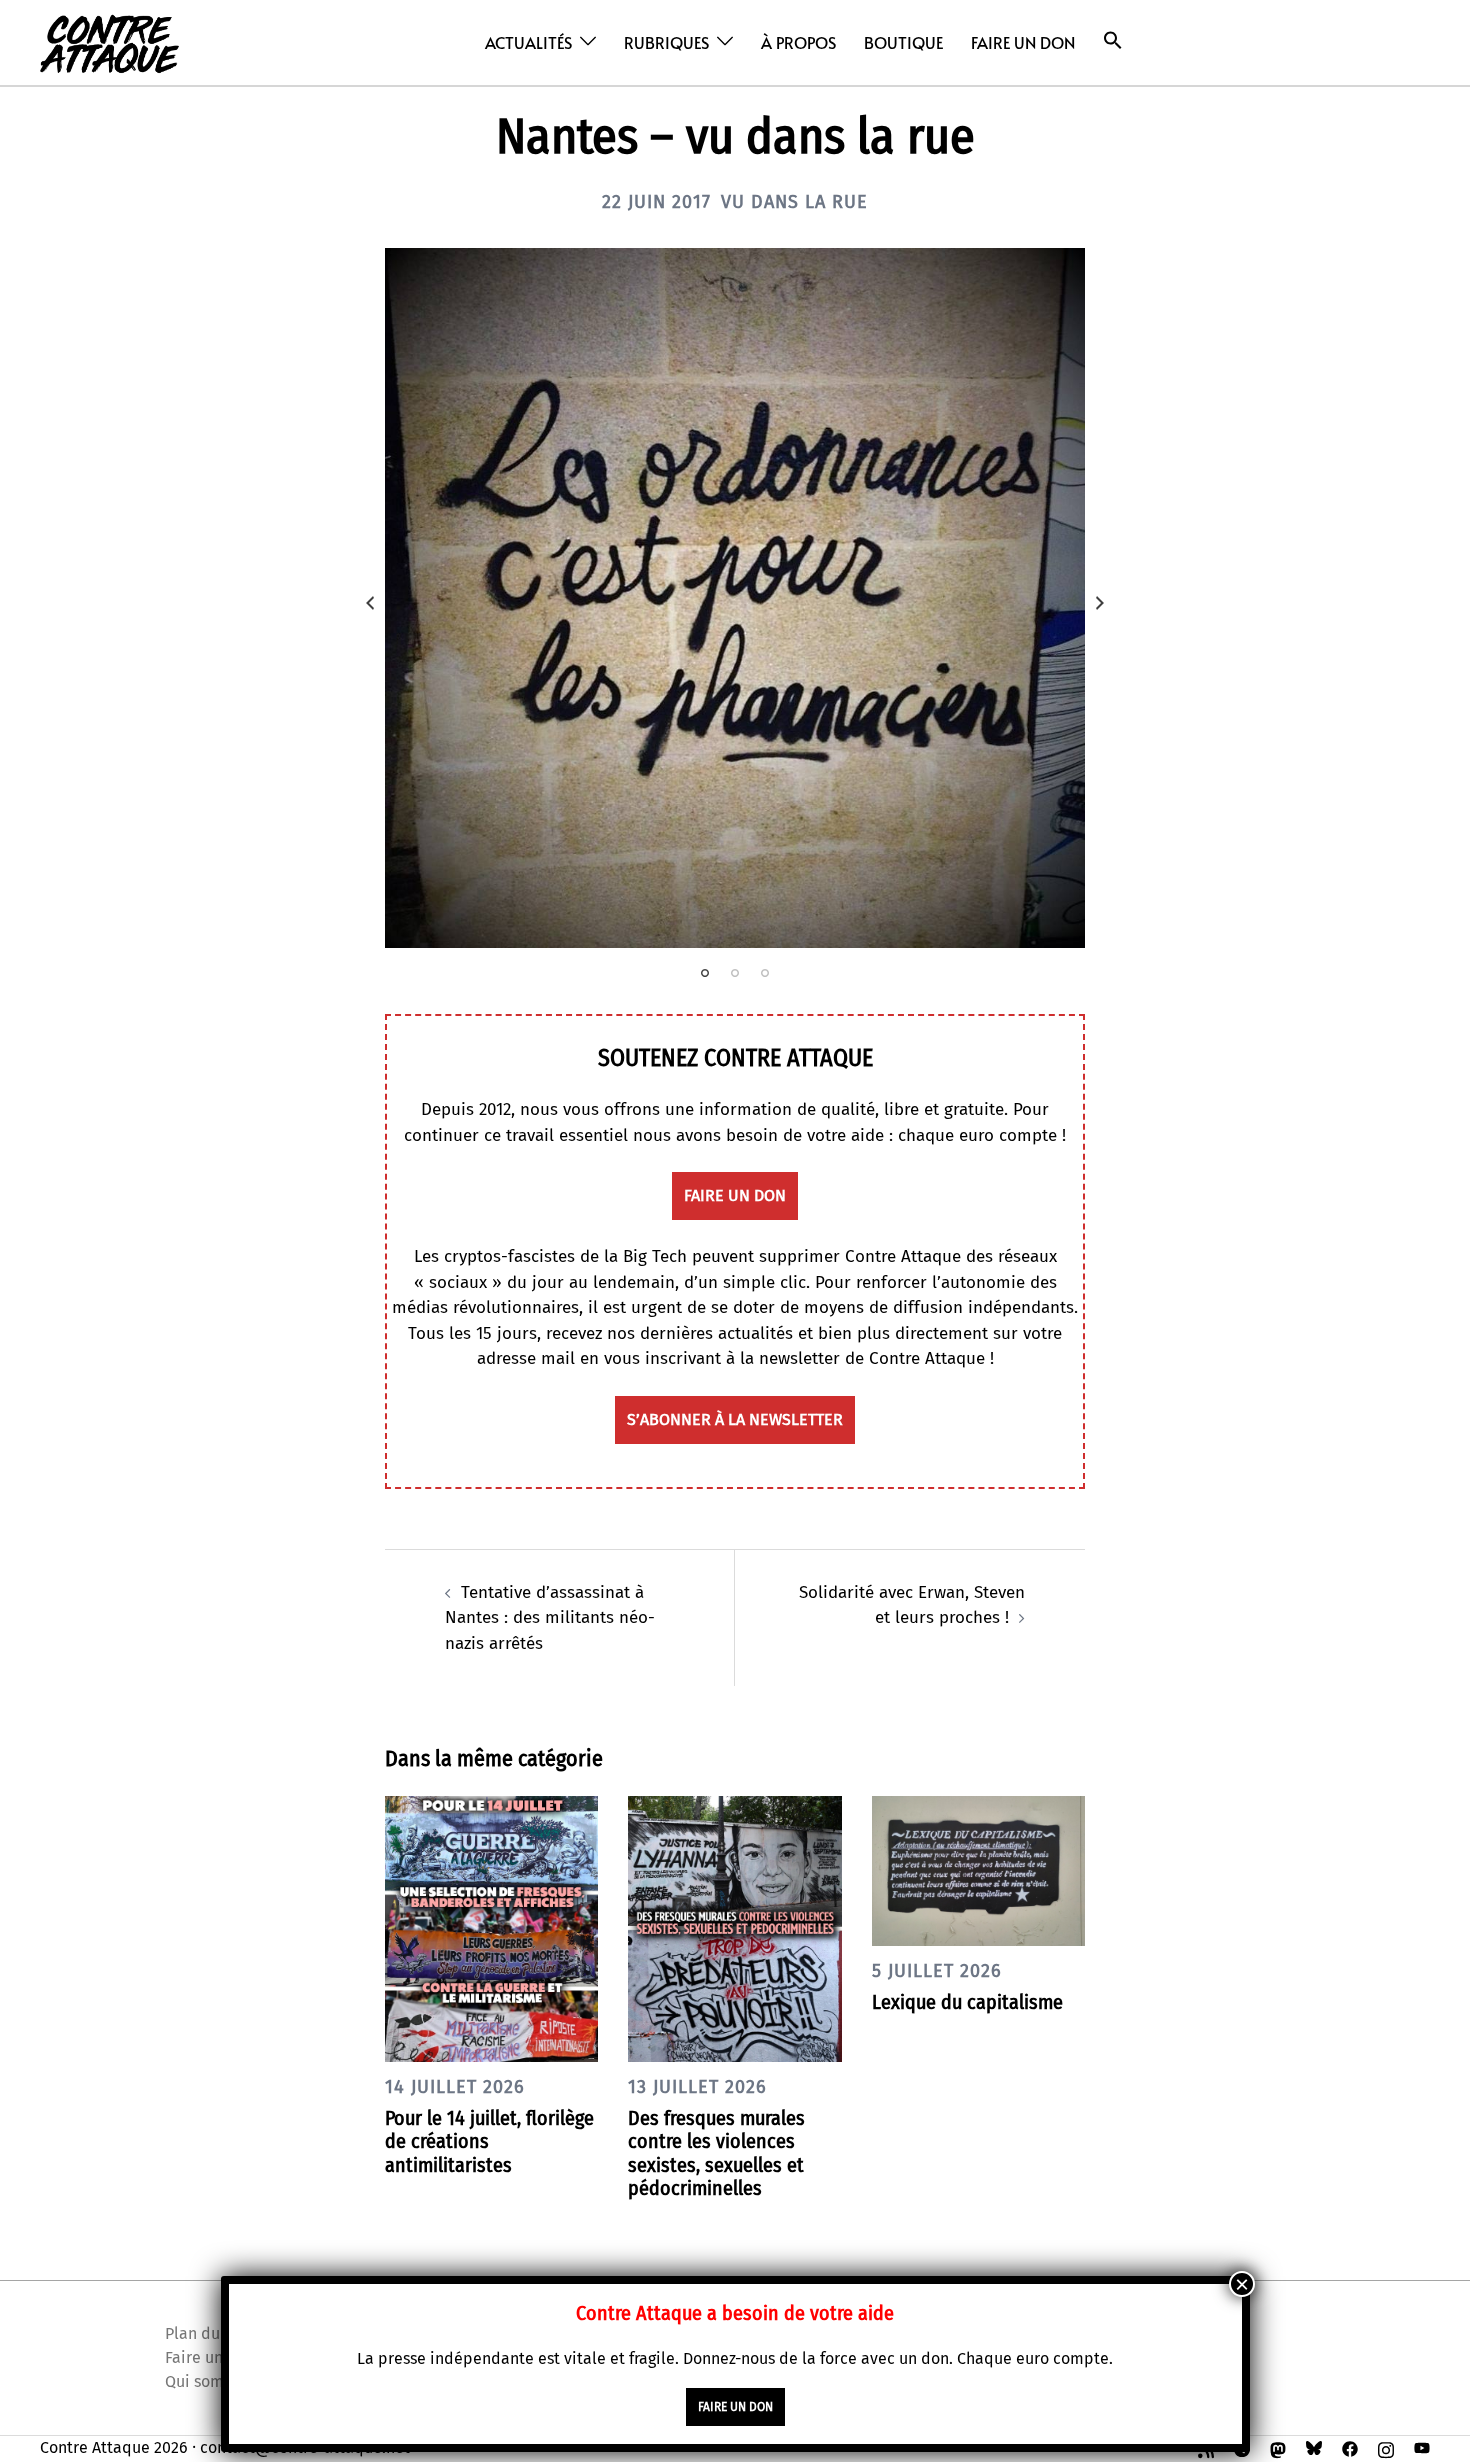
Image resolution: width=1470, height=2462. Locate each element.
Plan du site (208, 2333)
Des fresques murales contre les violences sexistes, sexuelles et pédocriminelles (716, 2153)
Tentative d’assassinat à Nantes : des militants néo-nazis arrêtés (550, 1618)
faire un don (735, 1195)
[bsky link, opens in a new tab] (1314, 2447)
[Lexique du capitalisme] (978, 1869)
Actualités (528, 42)
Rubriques (666, 42)
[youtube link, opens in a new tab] (1422, 2447)
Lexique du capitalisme (967, 2002)
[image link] (735, 598)
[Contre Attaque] (109, 41)
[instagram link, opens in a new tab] (1386, 2447)
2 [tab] (735, 973)
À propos (798, 42)
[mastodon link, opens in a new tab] (1278, 2447)
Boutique (903, 42)
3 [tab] (765, 973)
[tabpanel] (735, 598)
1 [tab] (705, 973)
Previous (370, 603)
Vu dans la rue (794, 202)
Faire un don (1023, 42)
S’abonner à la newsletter (735, 1419)
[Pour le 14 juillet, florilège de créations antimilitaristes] (491, 1927)
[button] (1113, 40)
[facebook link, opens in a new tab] (1350, 2447)
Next (1100, 603)
